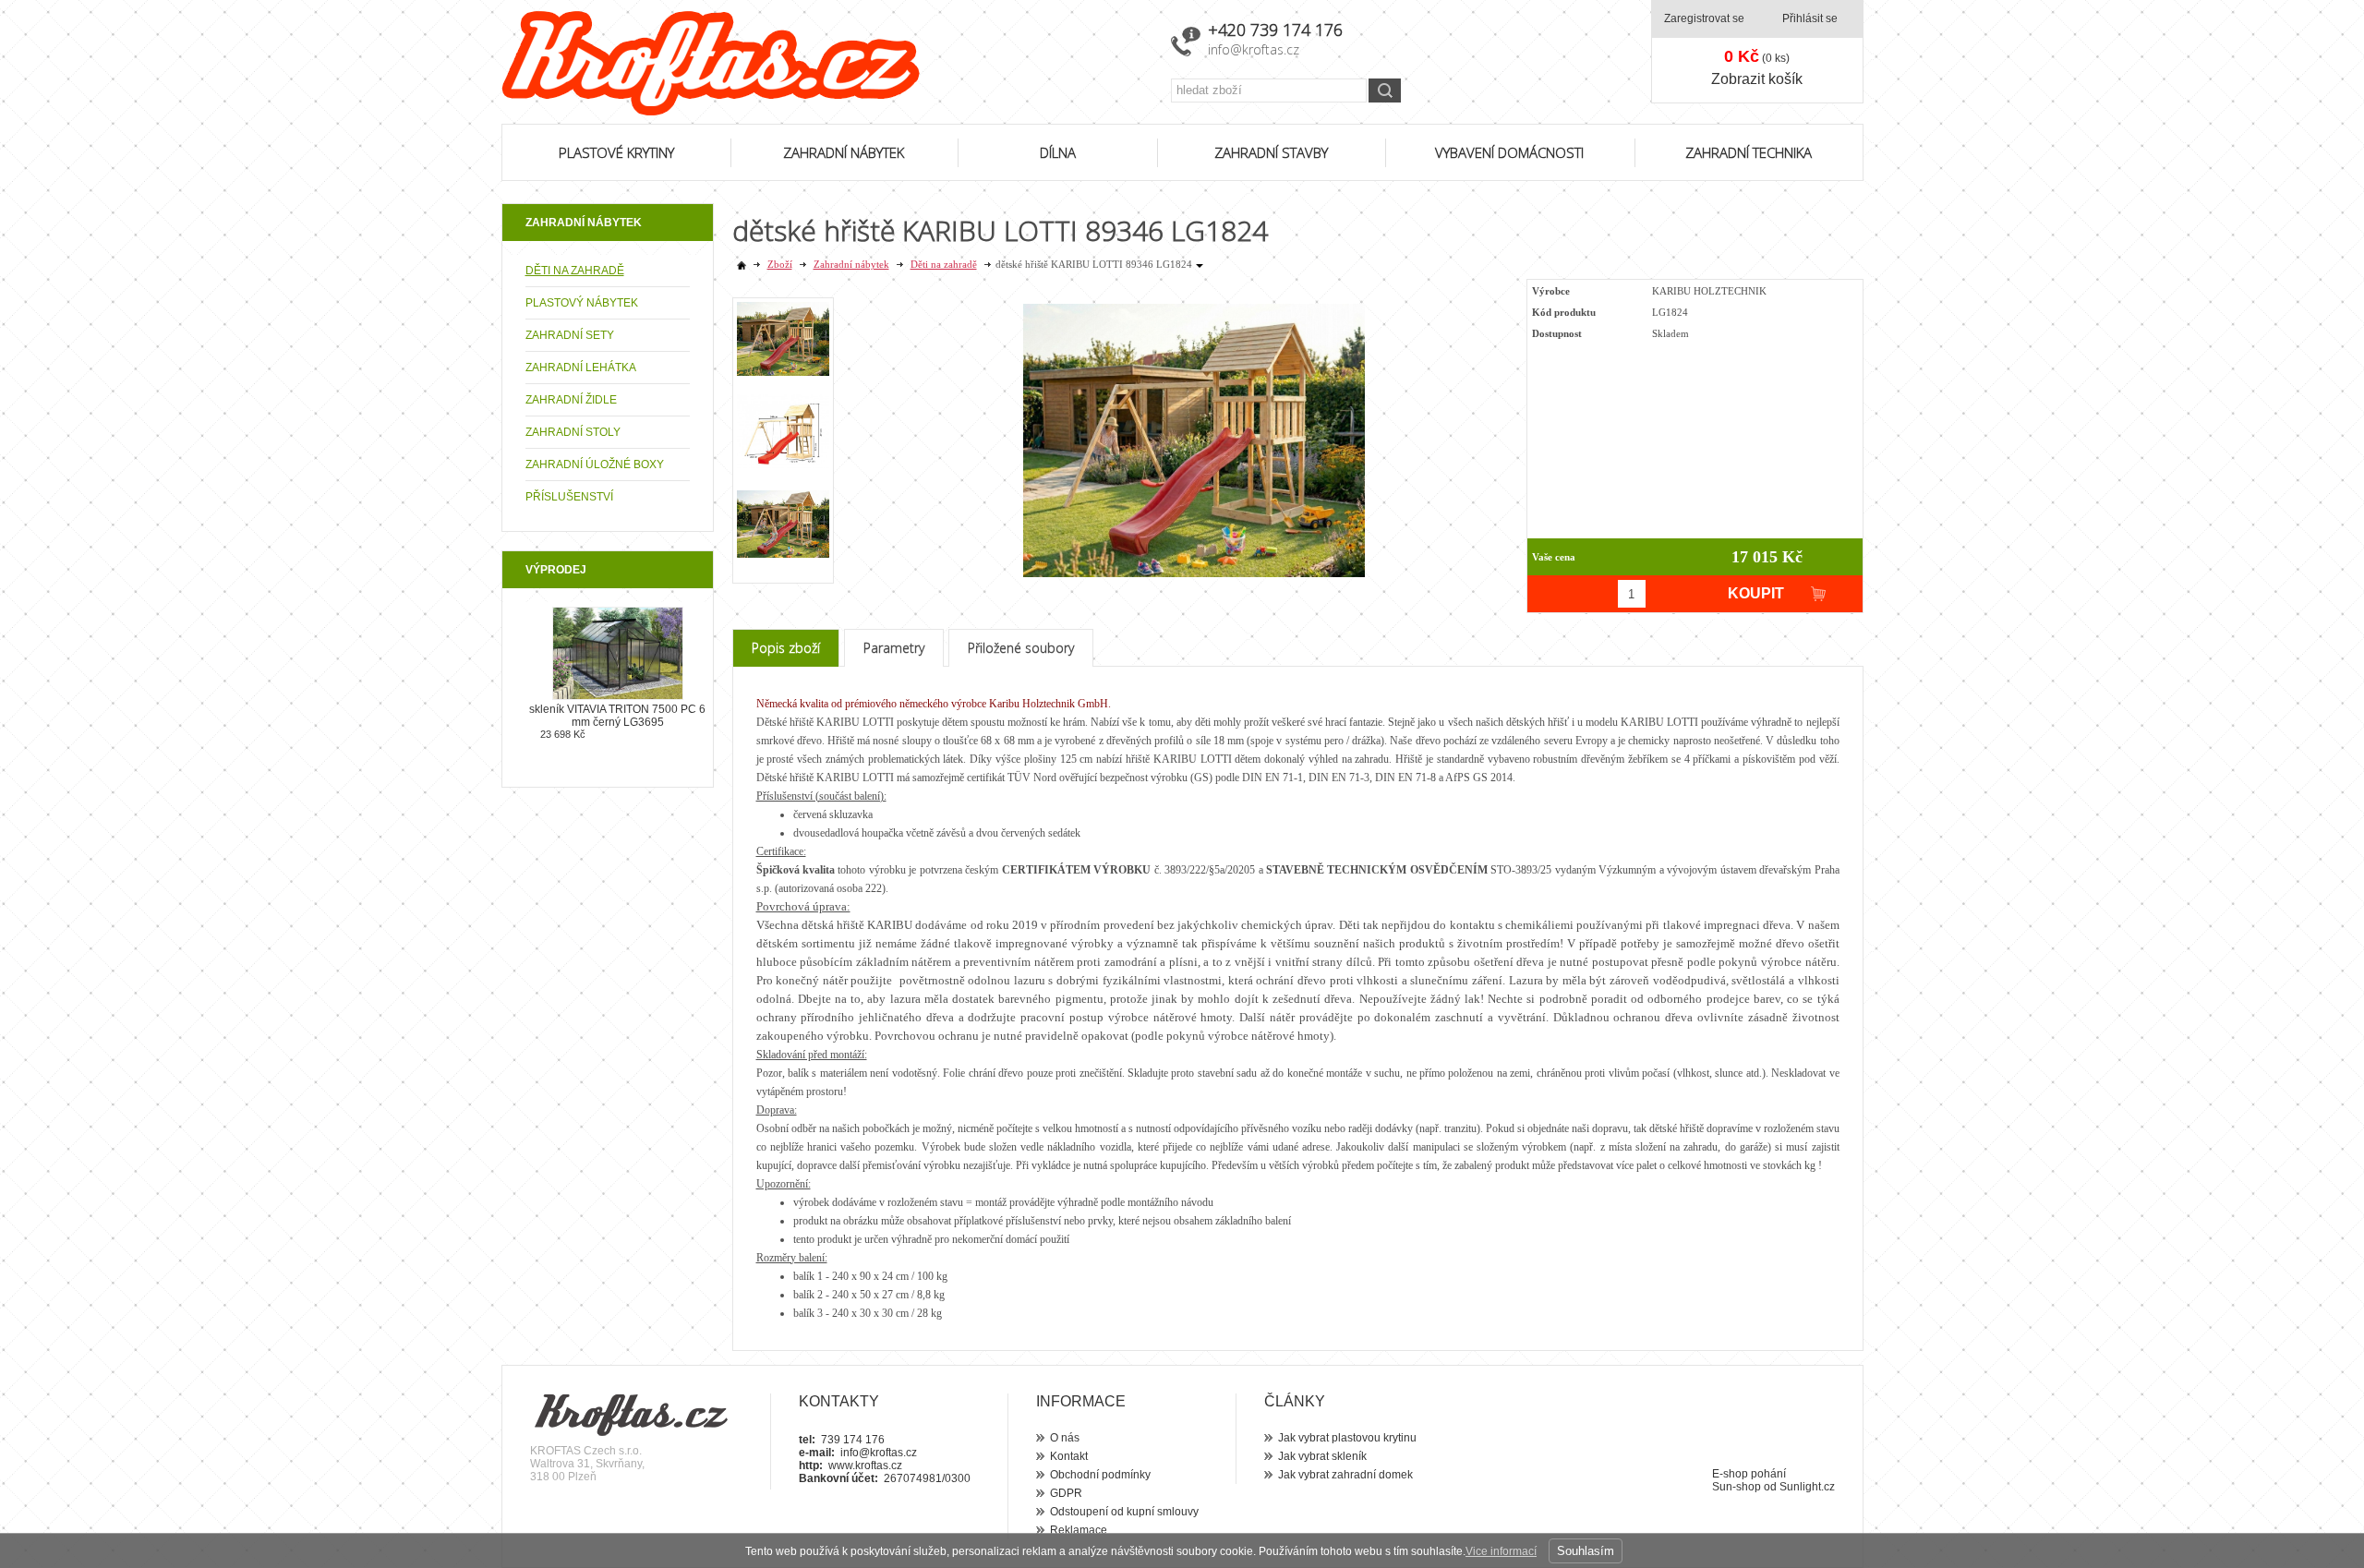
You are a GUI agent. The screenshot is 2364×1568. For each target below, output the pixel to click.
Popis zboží (786, 648)
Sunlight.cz (1807, 1487)
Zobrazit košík (1757, 79)
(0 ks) (1757, 56)
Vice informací (1501, 1551)
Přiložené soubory (1021, 648)
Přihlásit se (1810, 18)
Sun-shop (1737, 1487)
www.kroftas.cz (865, 1465)
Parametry (894, 648)
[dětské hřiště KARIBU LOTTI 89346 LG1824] (1194, 435)
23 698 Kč (563, 734)
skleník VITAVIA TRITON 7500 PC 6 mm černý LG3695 (617, 716)
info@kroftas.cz (1254, 49)
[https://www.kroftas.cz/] (825, 63)
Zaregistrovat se (1704, 18)
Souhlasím (1586, 1551)
